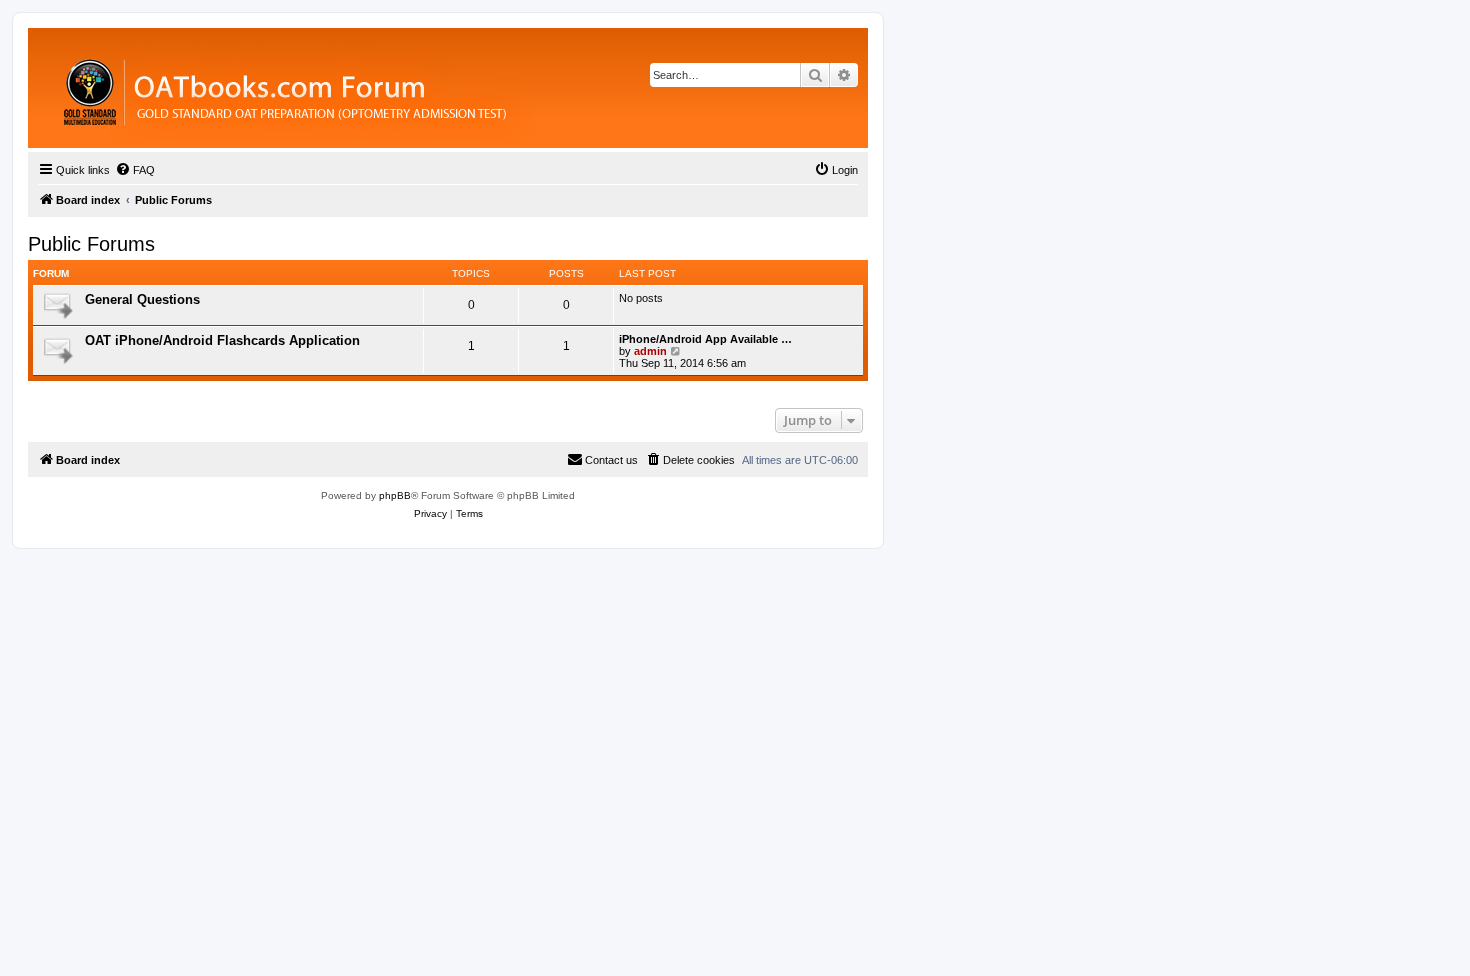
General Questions (142, 299)
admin (650, 351)
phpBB (395, 495)
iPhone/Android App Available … (705, 339)
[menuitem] (135, 170)
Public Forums (91, 244)
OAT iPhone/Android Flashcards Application (222, 340)
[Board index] (394, 88)
